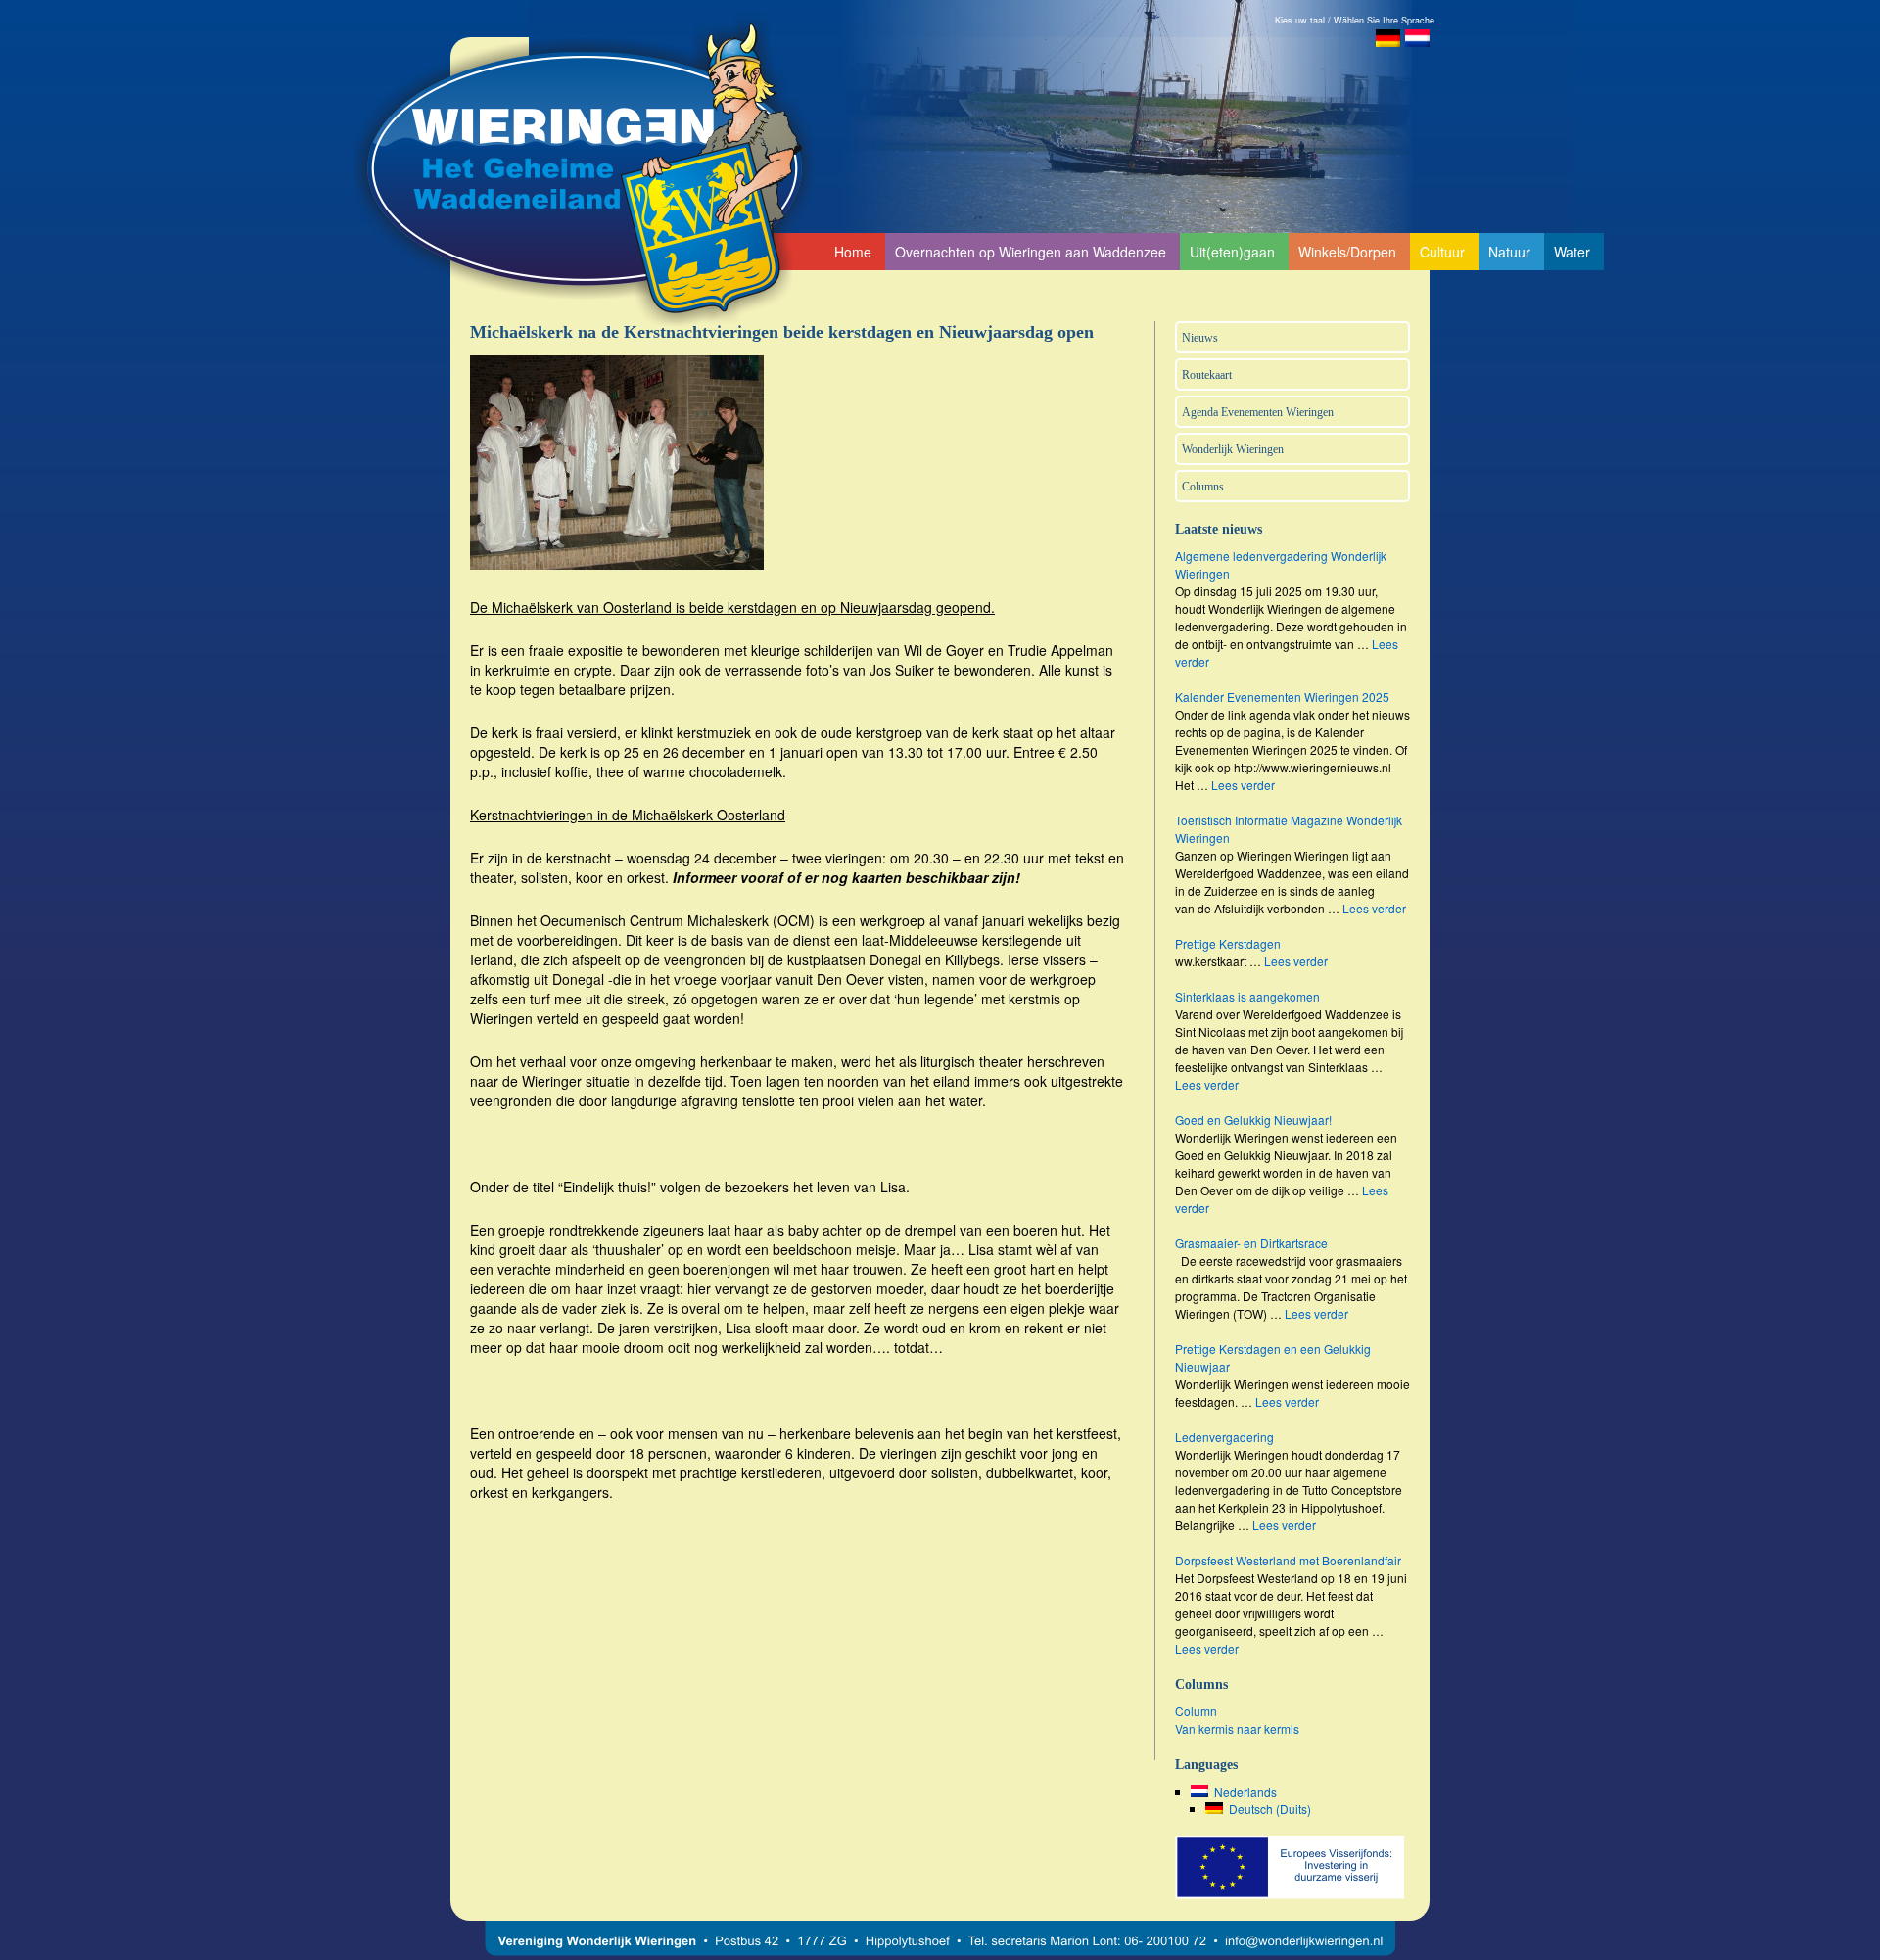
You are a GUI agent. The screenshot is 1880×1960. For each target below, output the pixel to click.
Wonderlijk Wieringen (1233, 449)
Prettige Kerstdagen (1228, 943)
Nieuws (1200, 338)
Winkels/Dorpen (1347, 252)
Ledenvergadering (1224, 1437)
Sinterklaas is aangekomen (1247, 996)
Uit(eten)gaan (1232, 252)
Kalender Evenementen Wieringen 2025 (1282, 697)
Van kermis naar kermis (1237, 1728)
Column (1196, 1711)
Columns (1203, 487)
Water (1572, 252)
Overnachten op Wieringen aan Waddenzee (1031, 252)
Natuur (1509, 252)
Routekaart (1207, 375)
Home (853, 252)
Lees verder (1243, 785)
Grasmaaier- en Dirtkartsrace (1251, 1243)
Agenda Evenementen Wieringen (1258, 412)
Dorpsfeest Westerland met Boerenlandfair (1288, 1560)
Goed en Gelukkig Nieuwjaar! (1253, 1120)
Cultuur (1442, 252)
